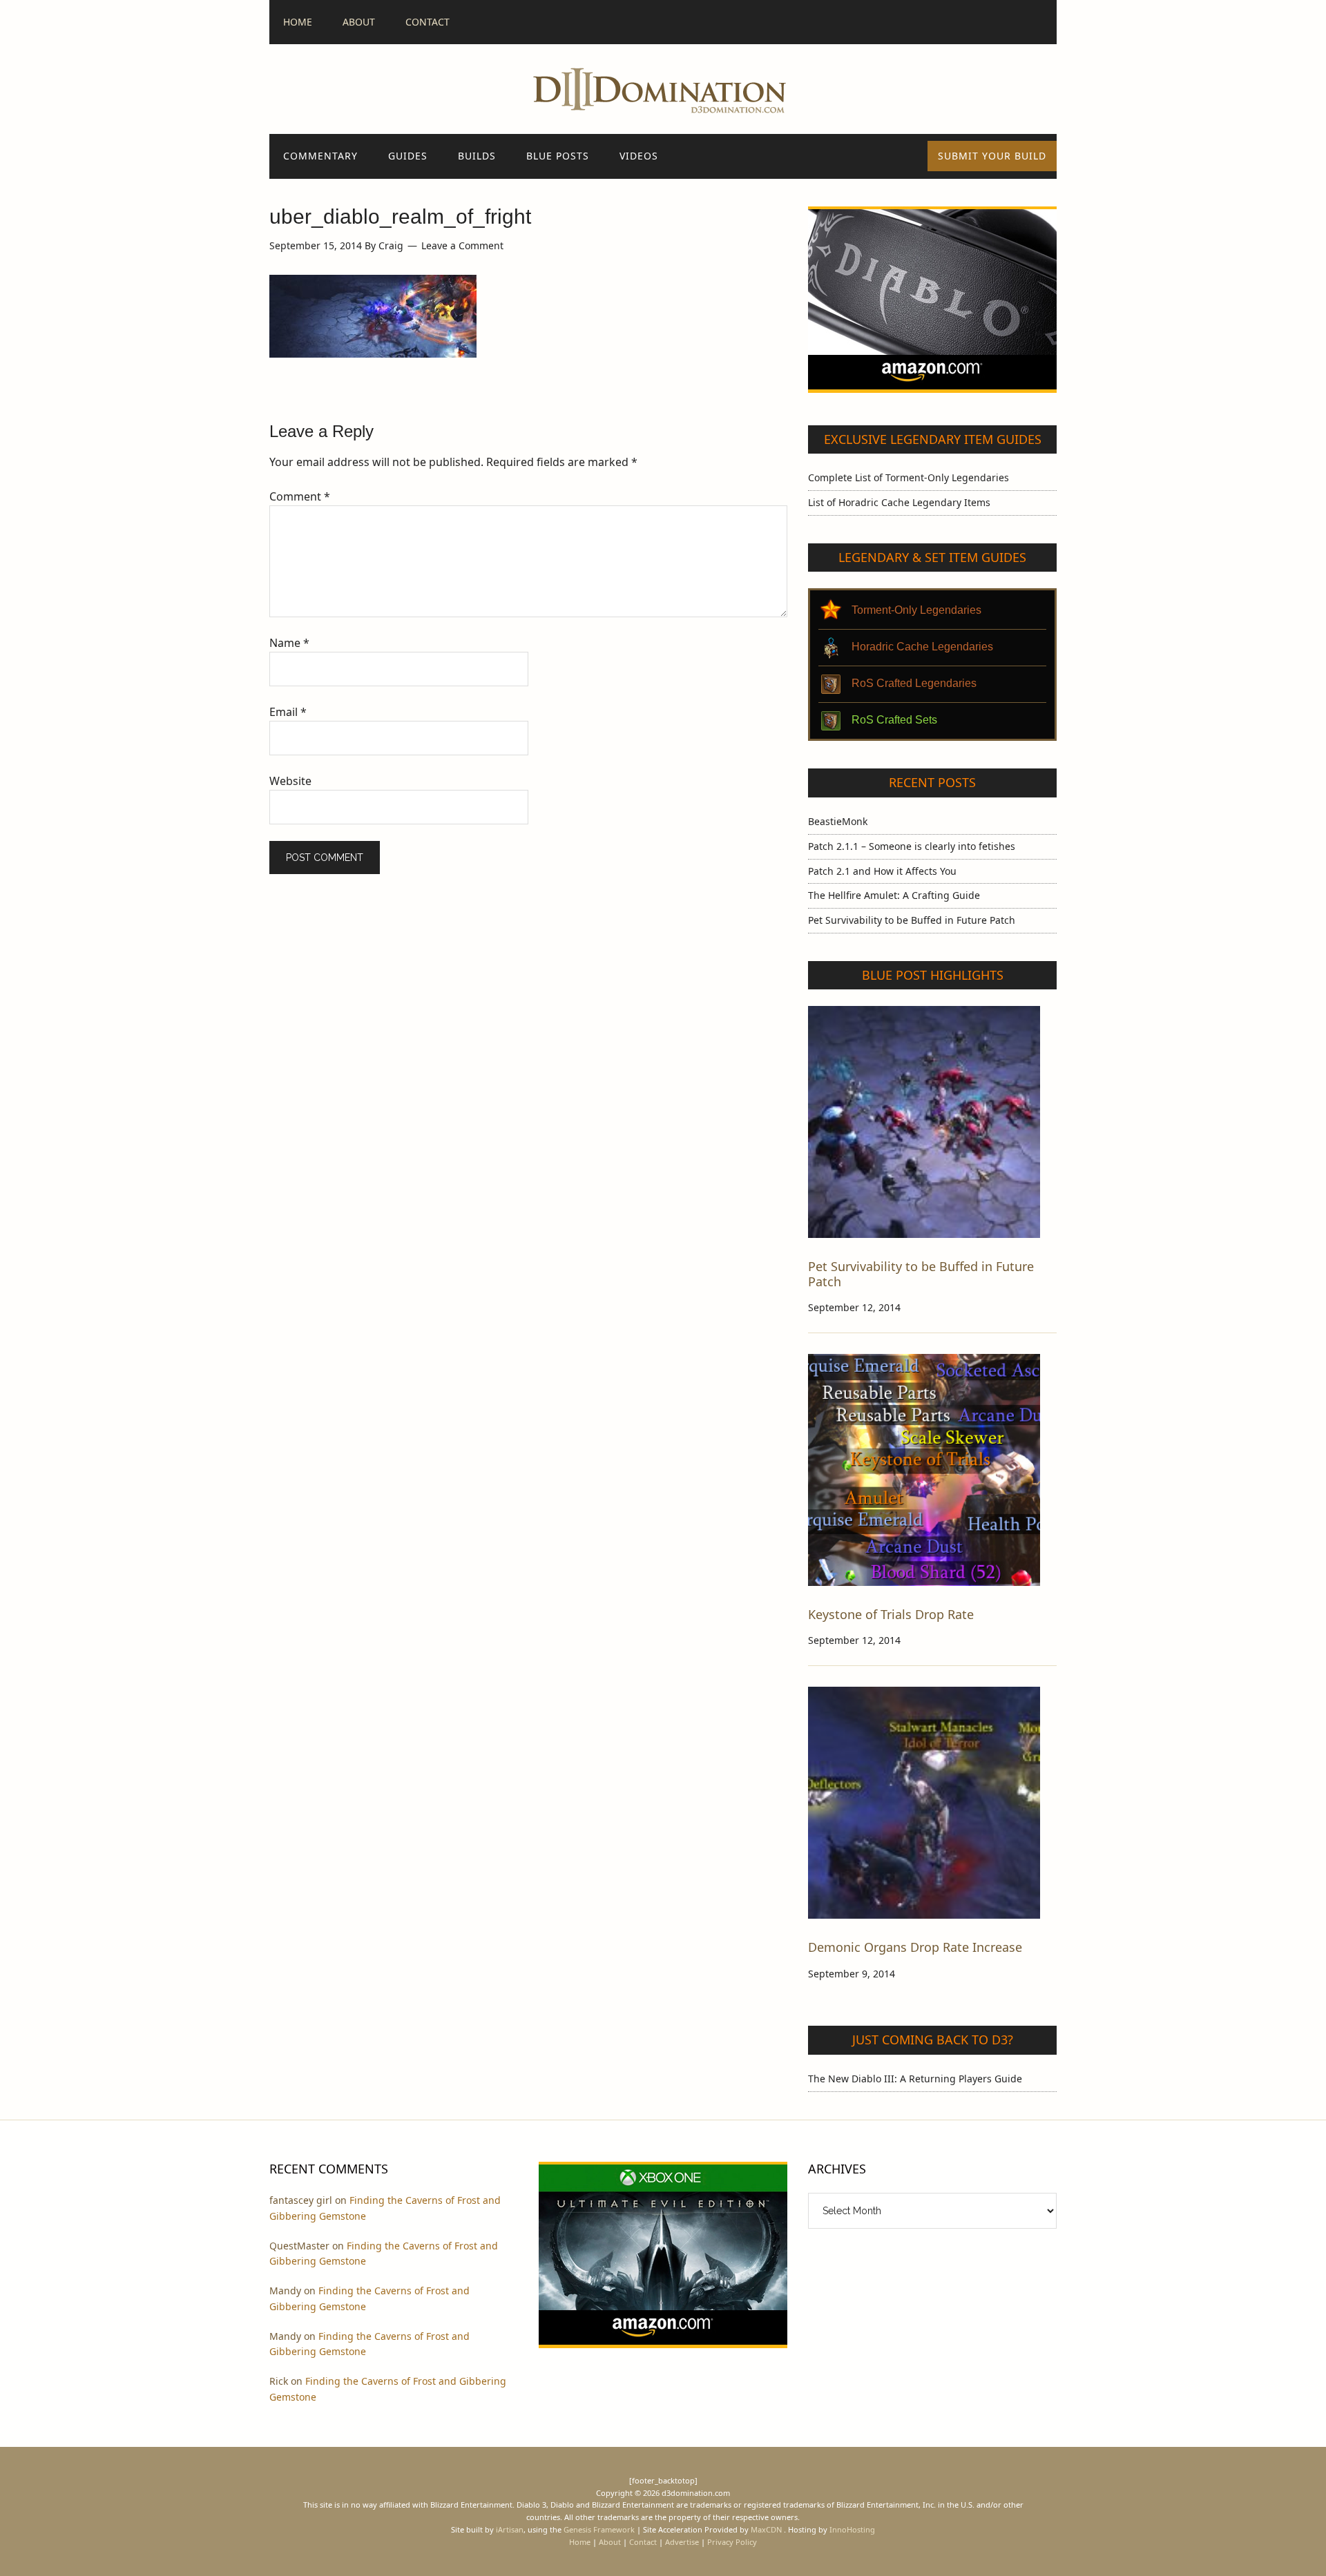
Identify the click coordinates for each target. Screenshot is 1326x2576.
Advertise (682, 2542)
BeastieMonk (838, 821)
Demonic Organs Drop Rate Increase (915, 1947)
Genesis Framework (599, 2529)
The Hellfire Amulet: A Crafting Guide (894, 895)
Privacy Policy (732, 2542)
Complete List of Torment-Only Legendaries (909, 477)
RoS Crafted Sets (894, 720)
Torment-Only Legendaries (916, 610)
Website (290, 781)
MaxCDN (766, 2529)
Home (580, 2542)
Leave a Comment (462, 245)
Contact (643, 2542)
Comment (300, 496)
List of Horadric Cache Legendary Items (899, 502)
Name (289, 643)
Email (288, 712)
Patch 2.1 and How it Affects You (882, 871)
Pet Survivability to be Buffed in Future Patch (912, 920)
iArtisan (510, 2529)
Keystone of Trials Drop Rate (891, 1614)
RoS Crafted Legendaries (914, 683)
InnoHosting (852, 2529)
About (610, 2542)
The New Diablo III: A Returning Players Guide (915, 2079)
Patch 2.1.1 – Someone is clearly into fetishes (912, 846)
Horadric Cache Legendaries (922, 647)
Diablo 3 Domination (663, 89)
